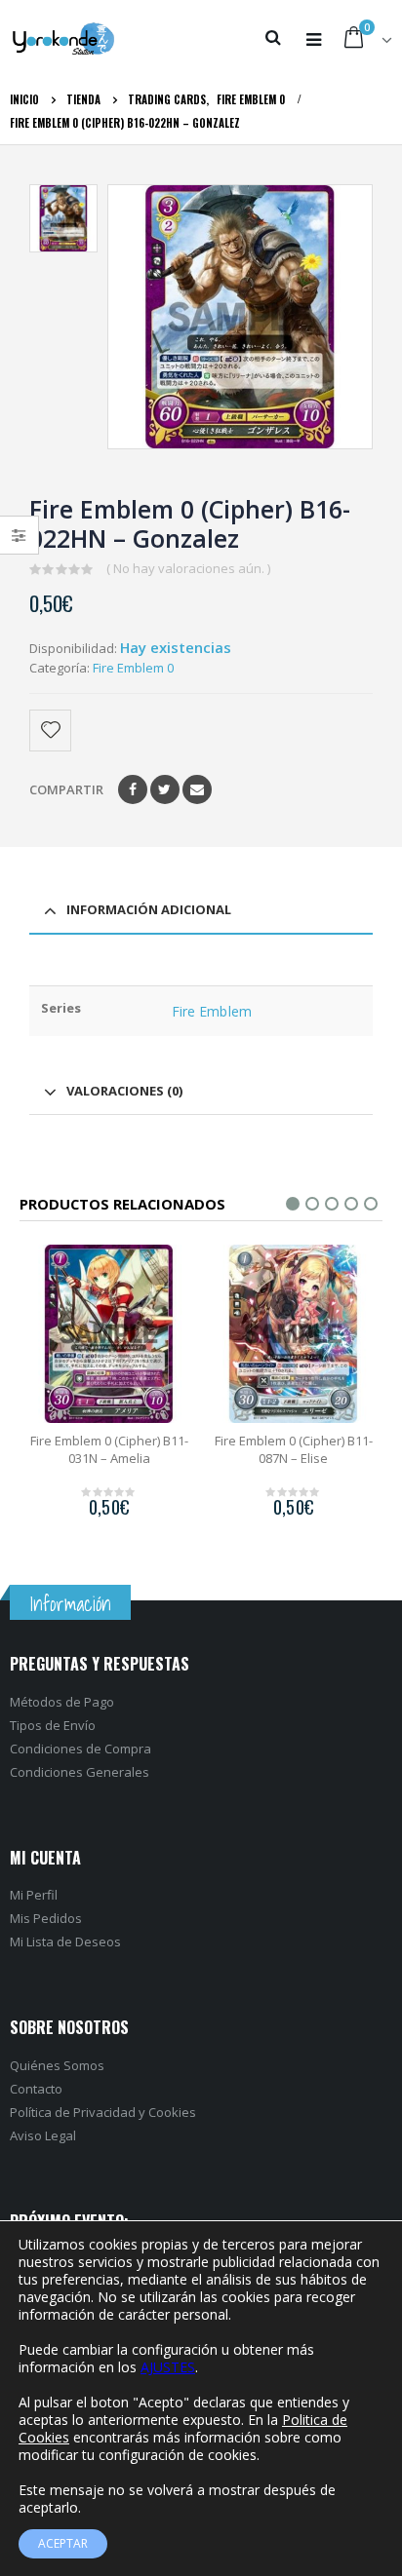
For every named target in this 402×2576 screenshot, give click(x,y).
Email (197, 789)
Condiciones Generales (80, 1772)
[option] (63, 218)
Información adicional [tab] (149, 909)
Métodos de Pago (62, 1702)
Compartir (66, 789)
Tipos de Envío (53, 1725)
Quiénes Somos (57, 2065)
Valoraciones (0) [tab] (124, 1091)
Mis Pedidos (46, 1918)
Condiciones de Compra (80, 1749)
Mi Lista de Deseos (65, 1942)
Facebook (133, 789)
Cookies (172, 2112)
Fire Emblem (212, 1011)
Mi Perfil (34, 1895)
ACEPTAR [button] (63, 2543)
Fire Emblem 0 (133, 668)
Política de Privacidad (73, 2112)
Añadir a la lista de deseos (52, 731)
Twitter (165, 789)
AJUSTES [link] (168, 2367)
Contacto (36, 2089)
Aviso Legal (43, 2135)
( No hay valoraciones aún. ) (188, 568)
